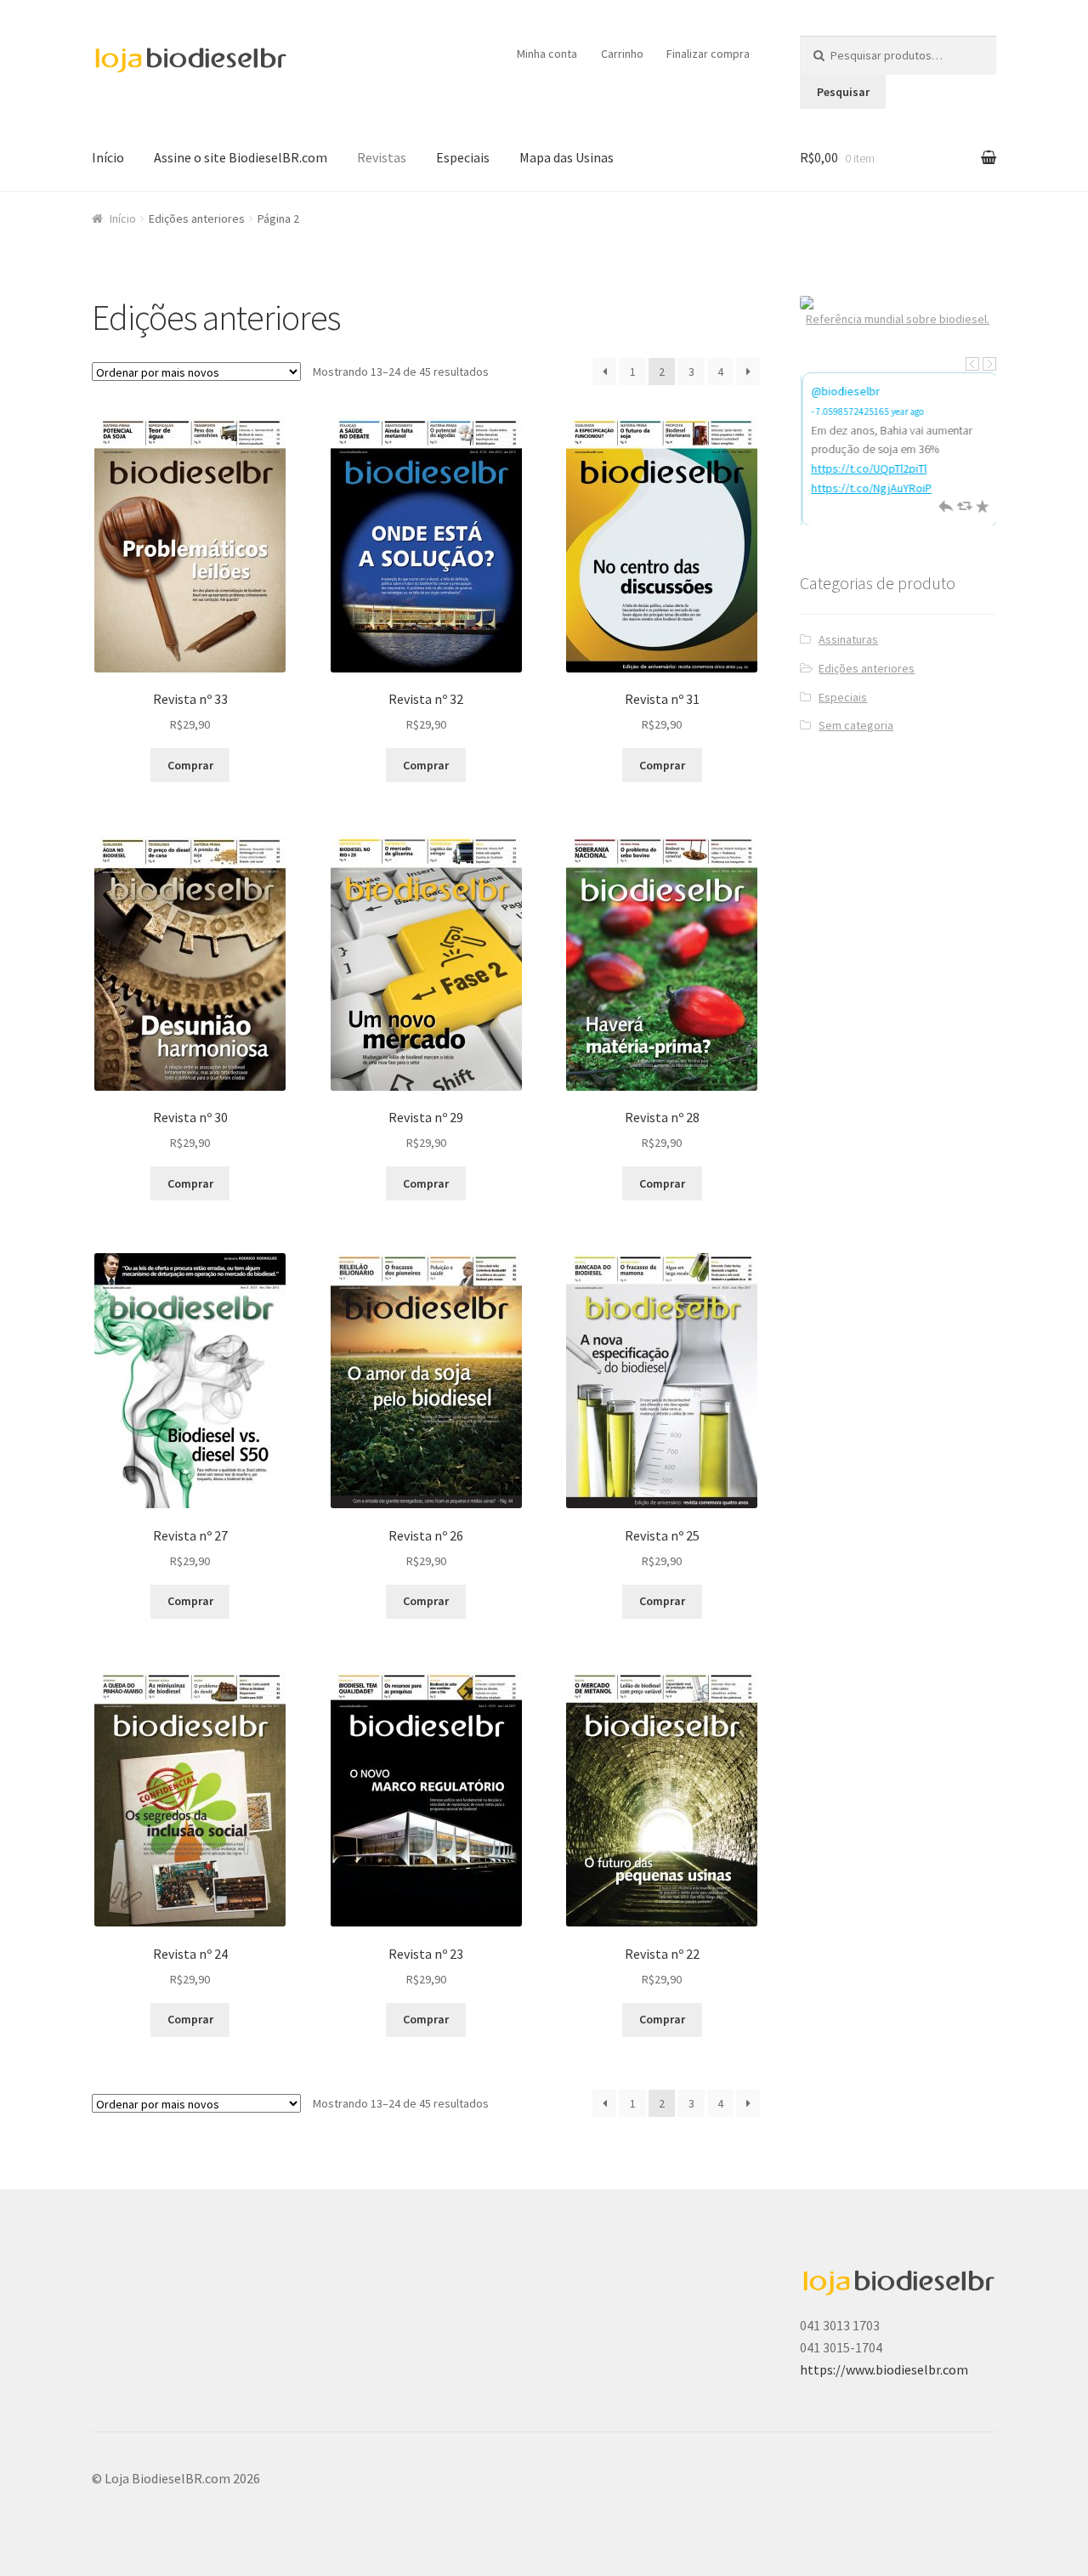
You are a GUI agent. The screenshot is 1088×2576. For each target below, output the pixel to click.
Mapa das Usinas (567, 157)
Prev (972, 364)
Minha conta (547, 54)
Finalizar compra (708, 54)
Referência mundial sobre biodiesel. (898, 319)
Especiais (463, 157)
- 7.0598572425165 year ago (865, 411)
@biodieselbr (844, 391)
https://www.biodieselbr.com (884, 2369)
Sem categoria (856, 725)
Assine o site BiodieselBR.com (241, 157)
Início (108, 157)
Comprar (190, 765)
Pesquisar (843, 92)
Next (989, 364)
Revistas (382, 157)
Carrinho (622, 54)
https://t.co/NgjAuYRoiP (870, 488)
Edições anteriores (867, 668)
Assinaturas (848, 639)
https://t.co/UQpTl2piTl (867, 468)
